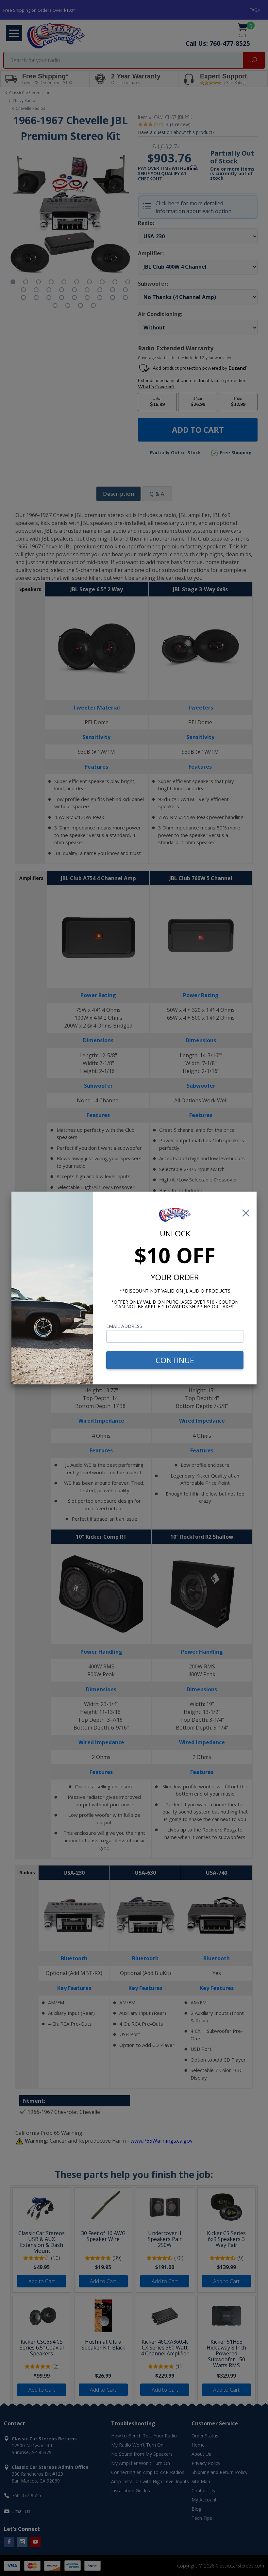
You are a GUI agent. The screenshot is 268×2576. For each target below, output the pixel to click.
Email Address (124, 1326)
